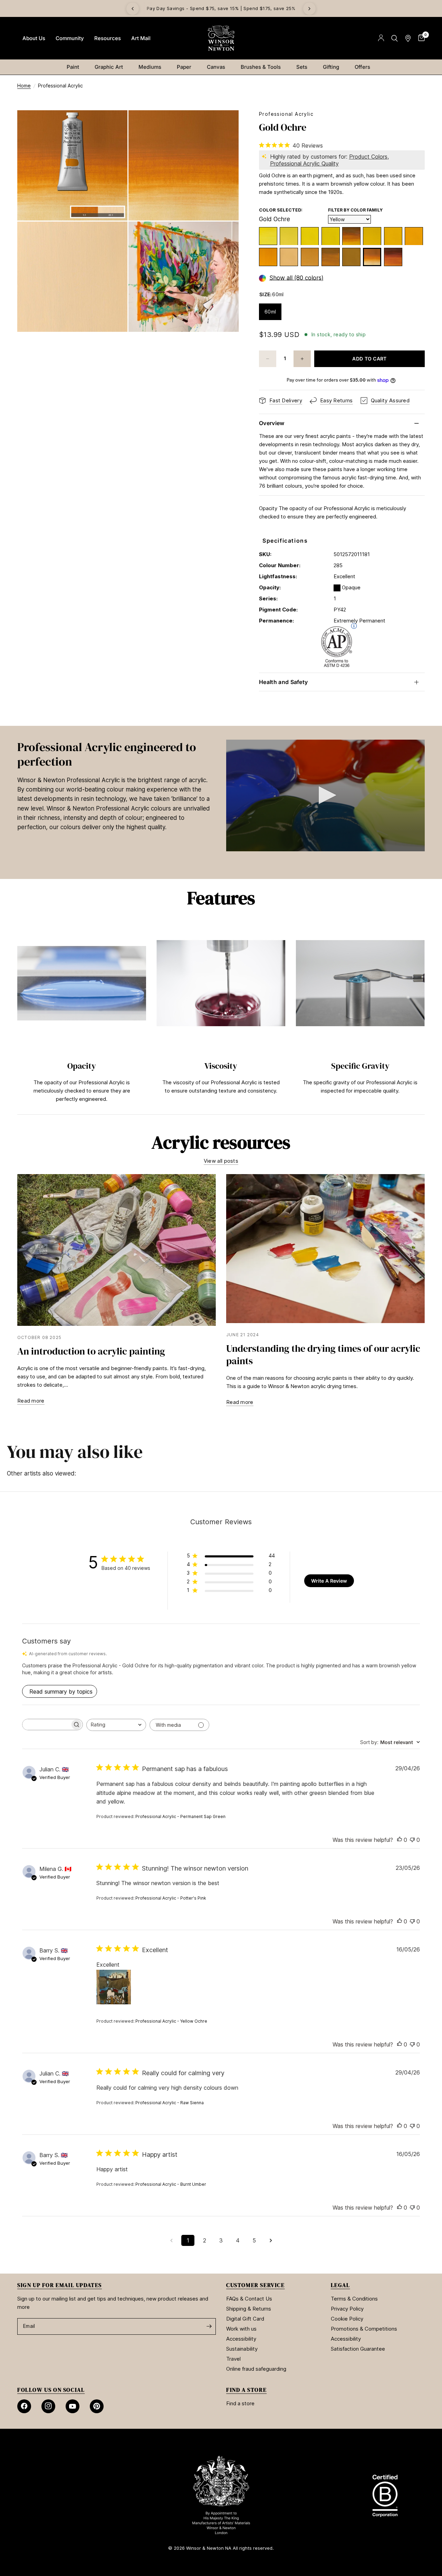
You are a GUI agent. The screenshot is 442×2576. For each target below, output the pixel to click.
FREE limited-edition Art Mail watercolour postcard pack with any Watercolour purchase (222, 8)
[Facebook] (24, 2406)
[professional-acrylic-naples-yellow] (289, 257)
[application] (325, 795)
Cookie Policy (347, 2319)
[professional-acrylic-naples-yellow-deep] (310, 257)
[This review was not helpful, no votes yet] (412, 1840)
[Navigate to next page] (271, 2240)
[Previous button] (17, 1013)
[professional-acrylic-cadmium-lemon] (289, 236)
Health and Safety (283, 682)
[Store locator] (408, 38)
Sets (302, 67)
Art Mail (141, 38)
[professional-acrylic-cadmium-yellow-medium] (393, 236)
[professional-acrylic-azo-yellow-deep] (268, 257)
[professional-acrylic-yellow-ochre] (331, 257)
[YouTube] (73, 2406)
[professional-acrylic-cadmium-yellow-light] (331, 236)
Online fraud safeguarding (256, 2369)
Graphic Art (109, 67)
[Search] (395, 38)
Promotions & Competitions (364, 2329)
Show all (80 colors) (296, 278)
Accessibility (241, 2339)
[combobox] (116, 1725)
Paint (73, 67)
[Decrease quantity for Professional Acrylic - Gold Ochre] (268, 359)
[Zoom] (113, 125)
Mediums (150, 67)
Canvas (216, 67)
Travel (233, 2359)
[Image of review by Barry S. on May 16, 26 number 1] (114, 1987)
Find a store (240, 2403)
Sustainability (242, 2349)
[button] (325, 795)
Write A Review (329, 1581)
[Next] (309, 9)
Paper (184, 67)
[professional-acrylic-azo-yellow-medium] (372, 236)
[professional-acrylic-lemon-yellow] (268, 236)
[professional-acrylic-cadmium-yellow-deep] (414, 236)
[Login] (381, 38)
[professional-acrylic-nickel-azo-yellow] (351, 236)
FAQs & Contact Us (249, 2299)
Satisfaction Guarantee (358, 2349)
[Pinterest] (97, 2406)
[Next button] (425, 1013)
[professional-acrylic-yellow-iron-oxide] (351, 257)
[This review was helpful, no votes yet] (400, 1840)
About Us (34, 38)
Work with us (241, 2329)
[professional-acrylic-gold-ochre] (372, 257)
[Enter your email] (209, 2326)
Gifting (331, 67)
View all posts (221, 1161)
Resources (108, 38)
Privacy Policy (347, 2309)
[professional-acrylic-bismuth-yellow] (310, 236)
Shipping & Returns (249, 2309)
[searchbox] (46, 1725)
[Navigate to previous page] (171, 2240)
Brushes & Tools (261, 67)
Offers (362, 67)
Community (70, 38)
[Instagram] (48, 2406)
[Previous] (133, 9)
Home (24, 86)
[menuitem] (34, 38)
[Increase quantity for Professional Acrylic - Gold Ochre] (302, 359)
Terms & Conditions (354, 2299)
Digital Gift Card (245, 2319)
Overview (272, 423)
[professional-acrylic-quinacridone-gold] (393, 257)
